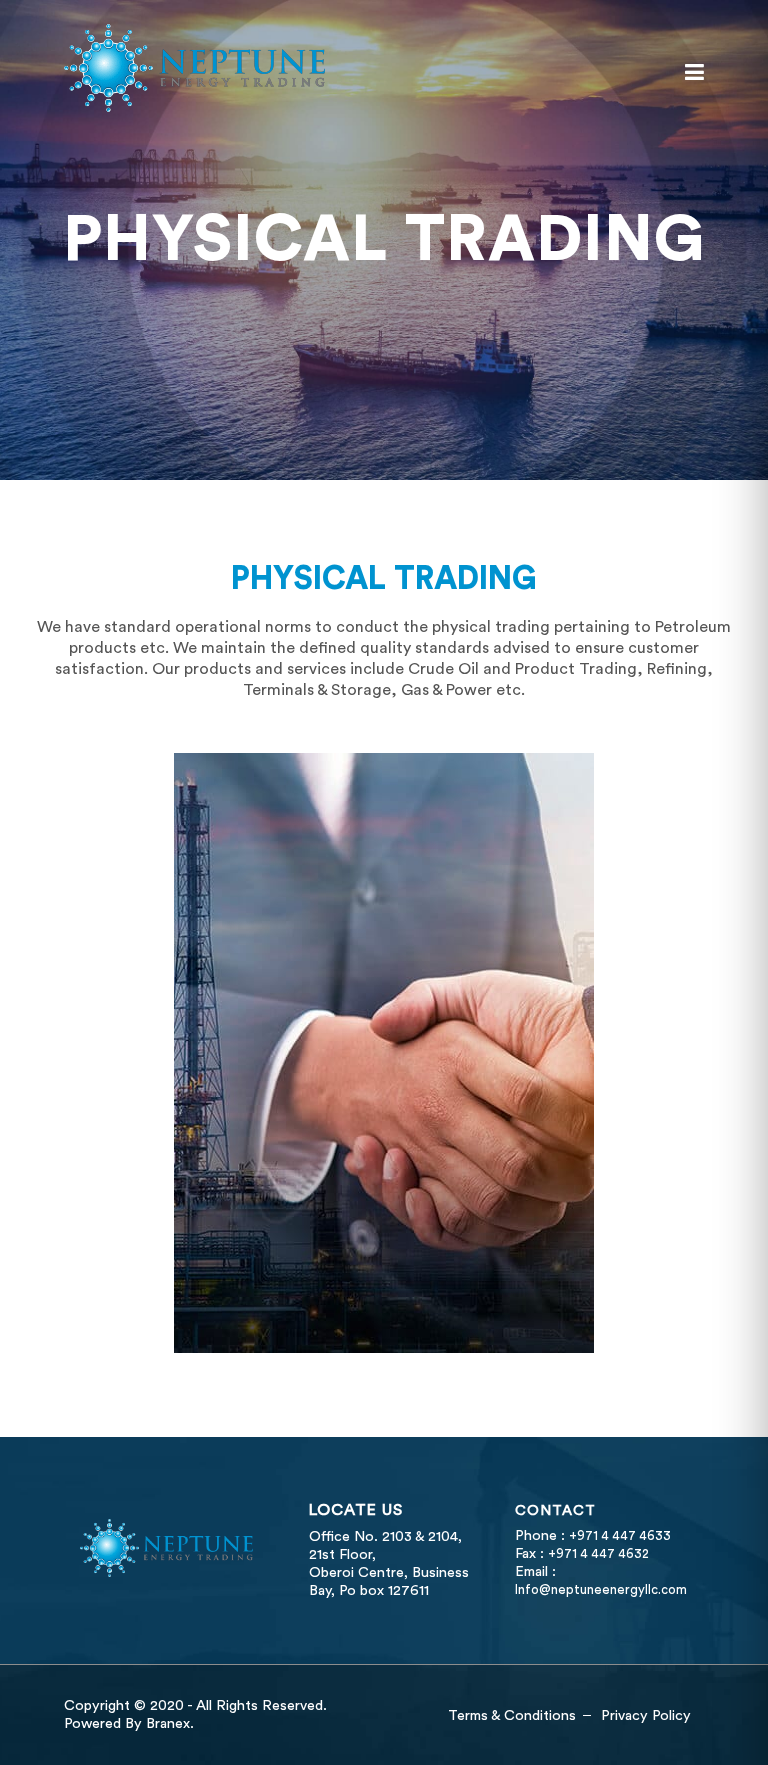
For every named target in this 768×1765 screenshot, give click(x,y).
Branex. (170, 1723)
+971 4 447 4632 (598, 1554)
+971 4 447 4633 (620, 1536)
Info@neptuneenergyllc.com (601, 1590)
